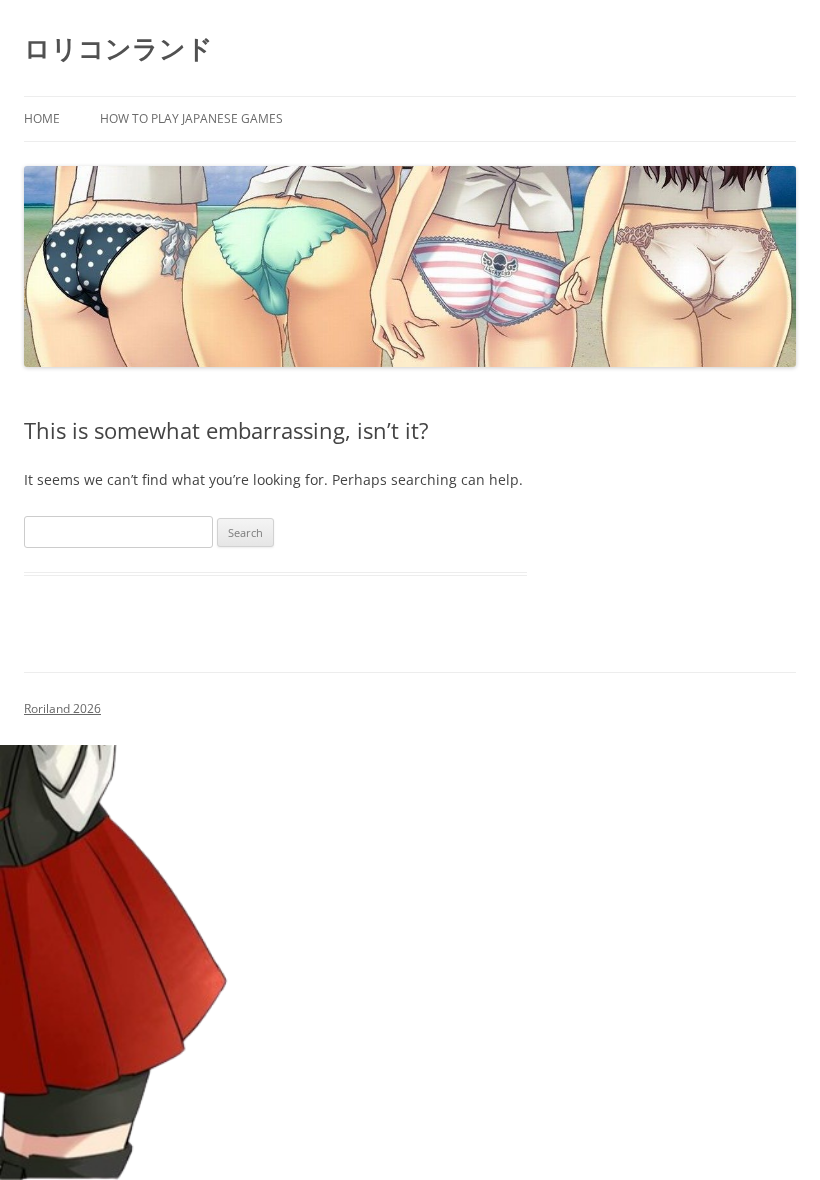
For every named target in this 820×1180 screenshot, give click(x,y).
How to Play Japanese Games (191, 118)
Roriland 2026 (62, 708)
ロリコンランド (118, 48)
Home (42, 118)
